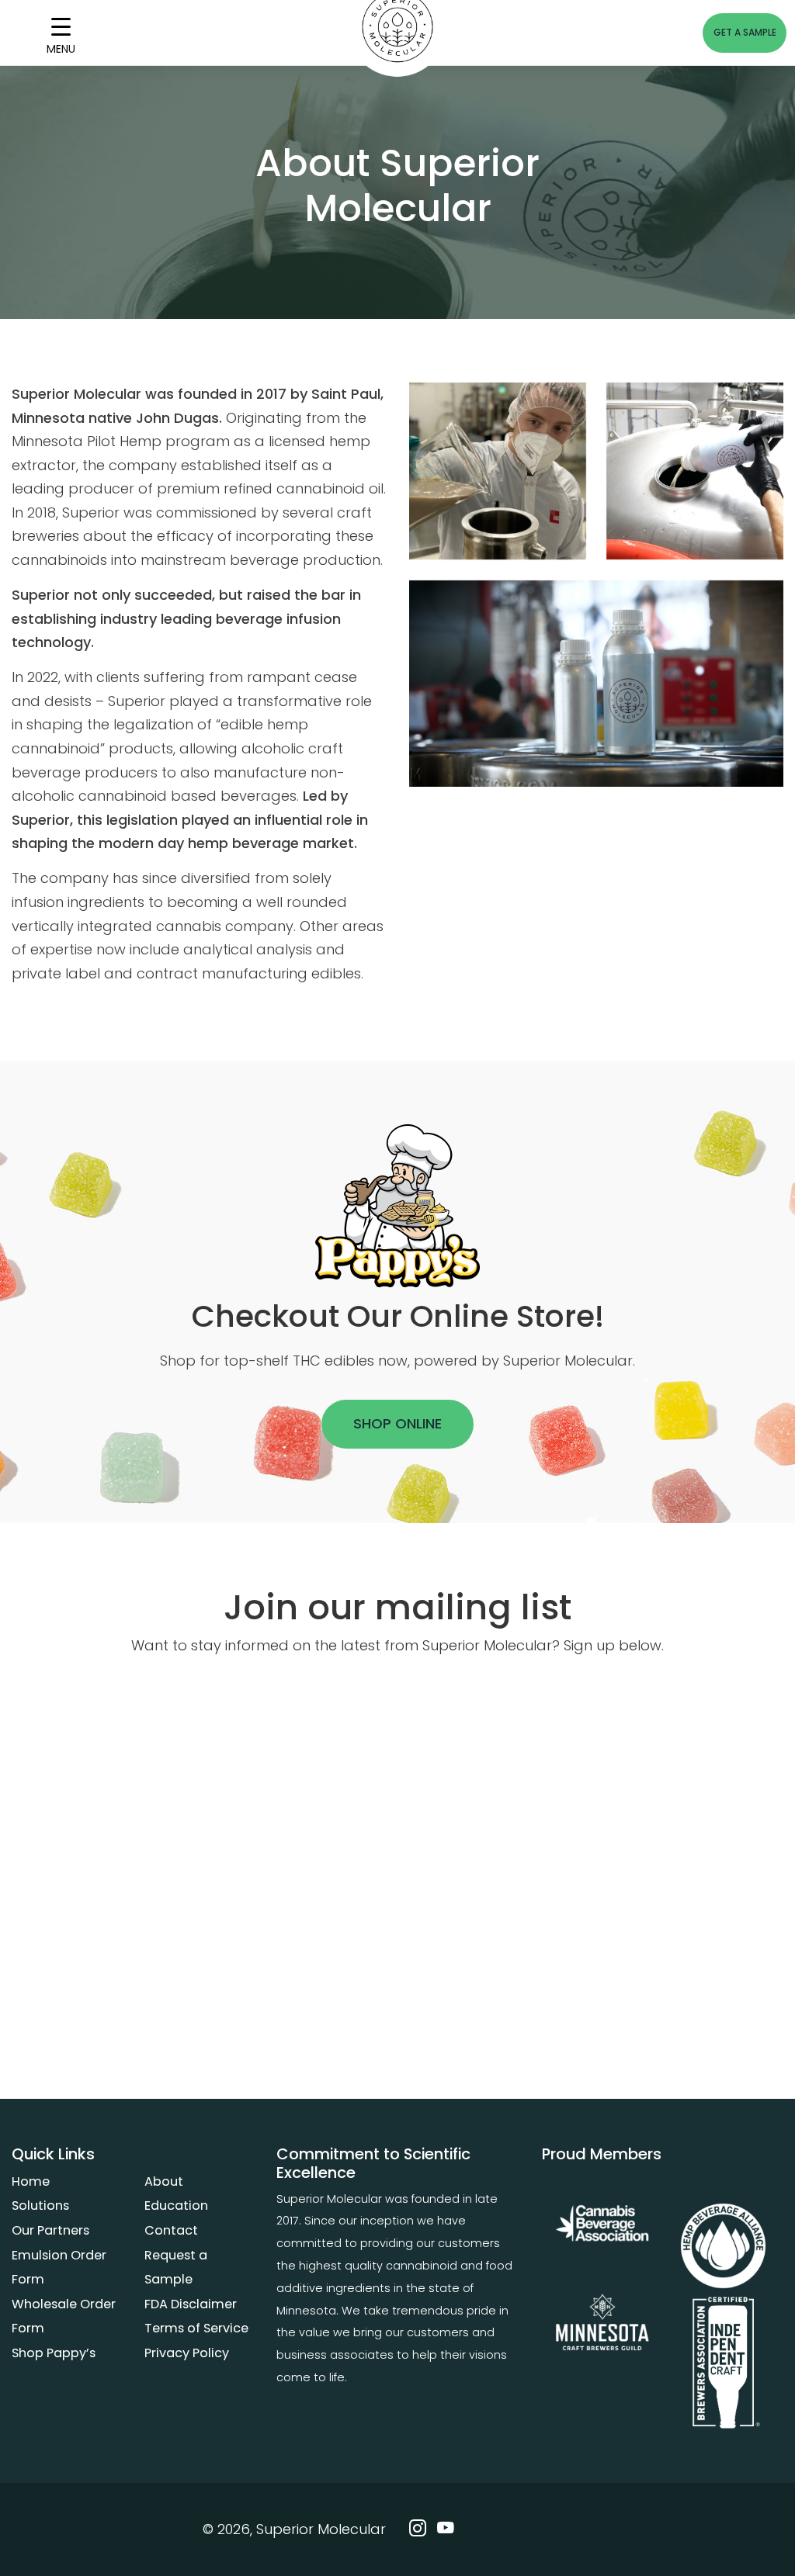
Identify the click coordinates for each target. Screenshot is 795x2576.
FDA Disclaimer (191, 2304)
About (164, 2181)
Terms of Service (196, 2328)
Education (176, 2206)
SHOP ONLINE (397, 1423)
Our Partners (50, 2230)
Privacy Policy (187, 2353)
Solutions (40, 2206)
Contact (171, 2230)
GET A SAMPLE (745, 32)
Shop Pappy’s (54, 2353)
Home (31, 2181)
